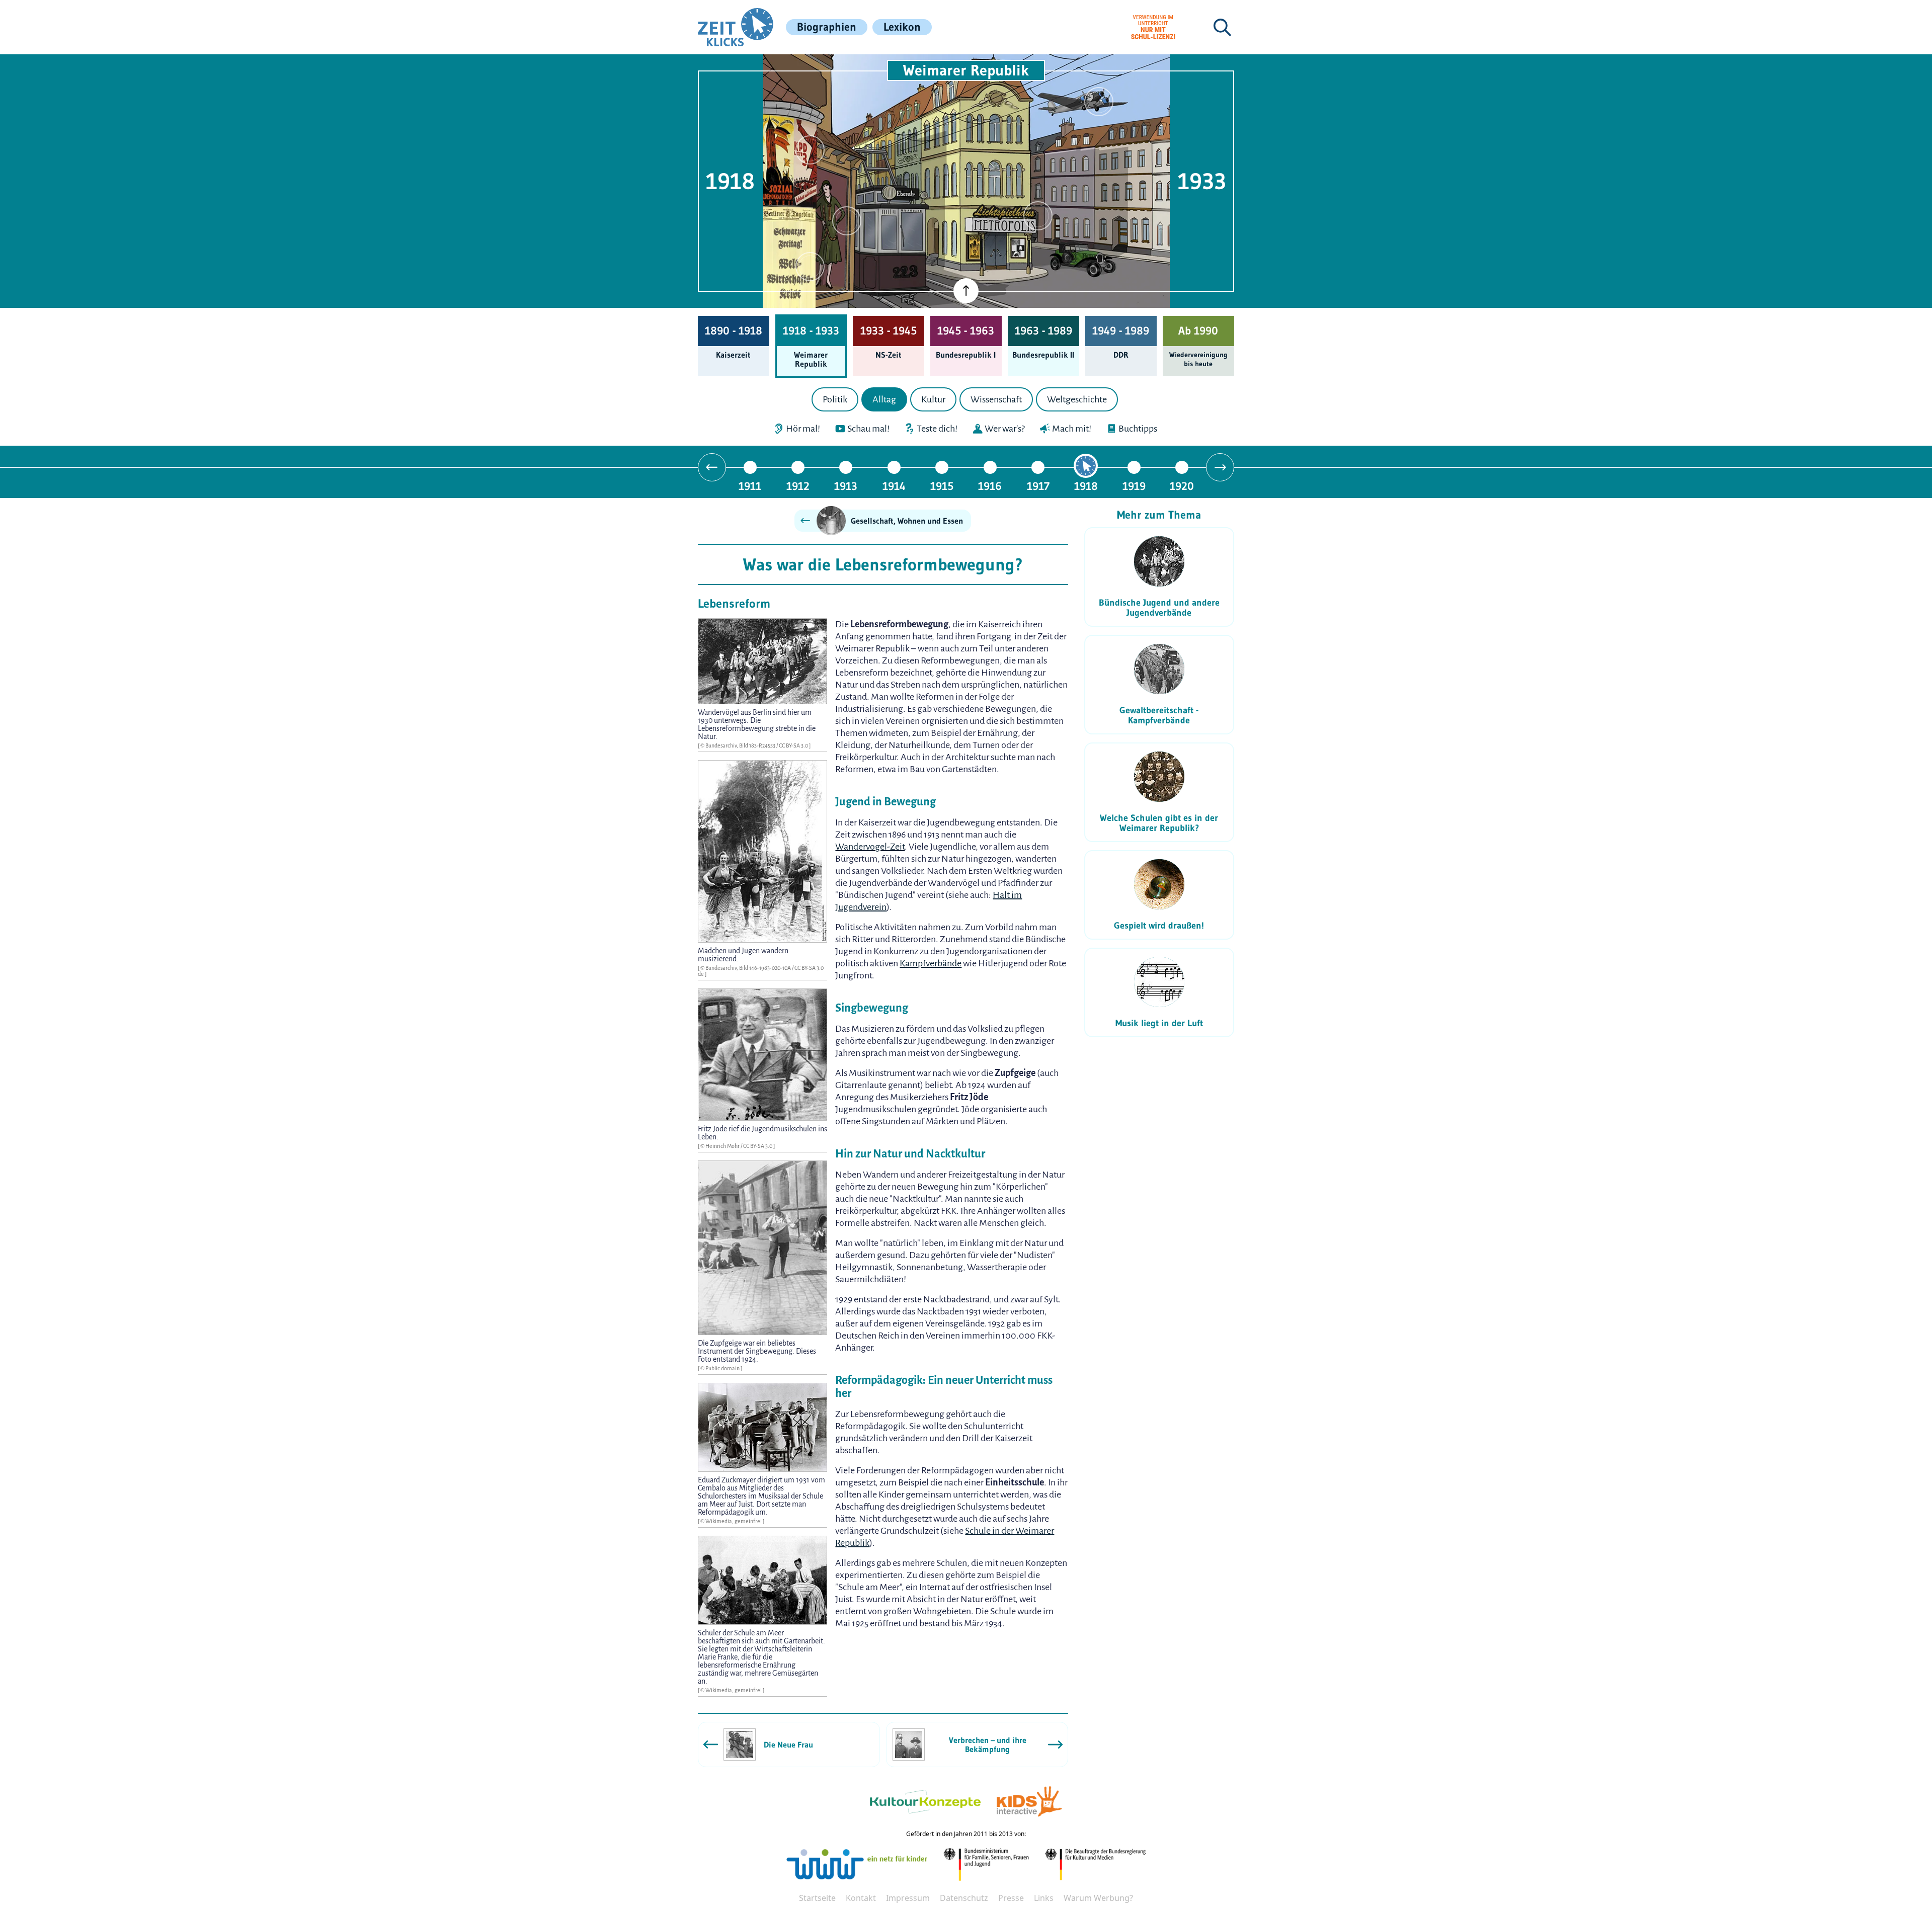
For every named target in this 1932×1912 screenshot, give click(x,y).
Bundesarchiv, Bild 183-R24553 (741, 745)
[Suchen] (1222, 27)
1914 (894, 486)
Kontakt (861, 1898)
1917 (1038, 486)
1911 (750, 486)
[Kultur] (1038, 216)
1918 (1086, 486)
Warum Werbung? (1098, 1898)
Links (1044, 1898)
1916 (990, 486)
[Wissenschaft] (1099, 102)
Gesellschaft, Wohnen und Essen (907, 521)
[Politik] (810, 150)
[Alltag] (847, 221)
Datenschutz (964, 1898)
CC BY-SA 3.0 (794, 745)
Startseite (817, 1898)
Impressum (908, 1898)
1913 (846, 486)
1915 (942, 486)
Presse (1011, 1898)
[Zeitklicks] (736, 27)
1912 (798, 486)
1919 (1134, 486)
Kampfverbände (931, 963)
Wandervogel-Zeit (870, 847)
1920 (1182, 486)
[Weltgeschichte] (810, 267)
